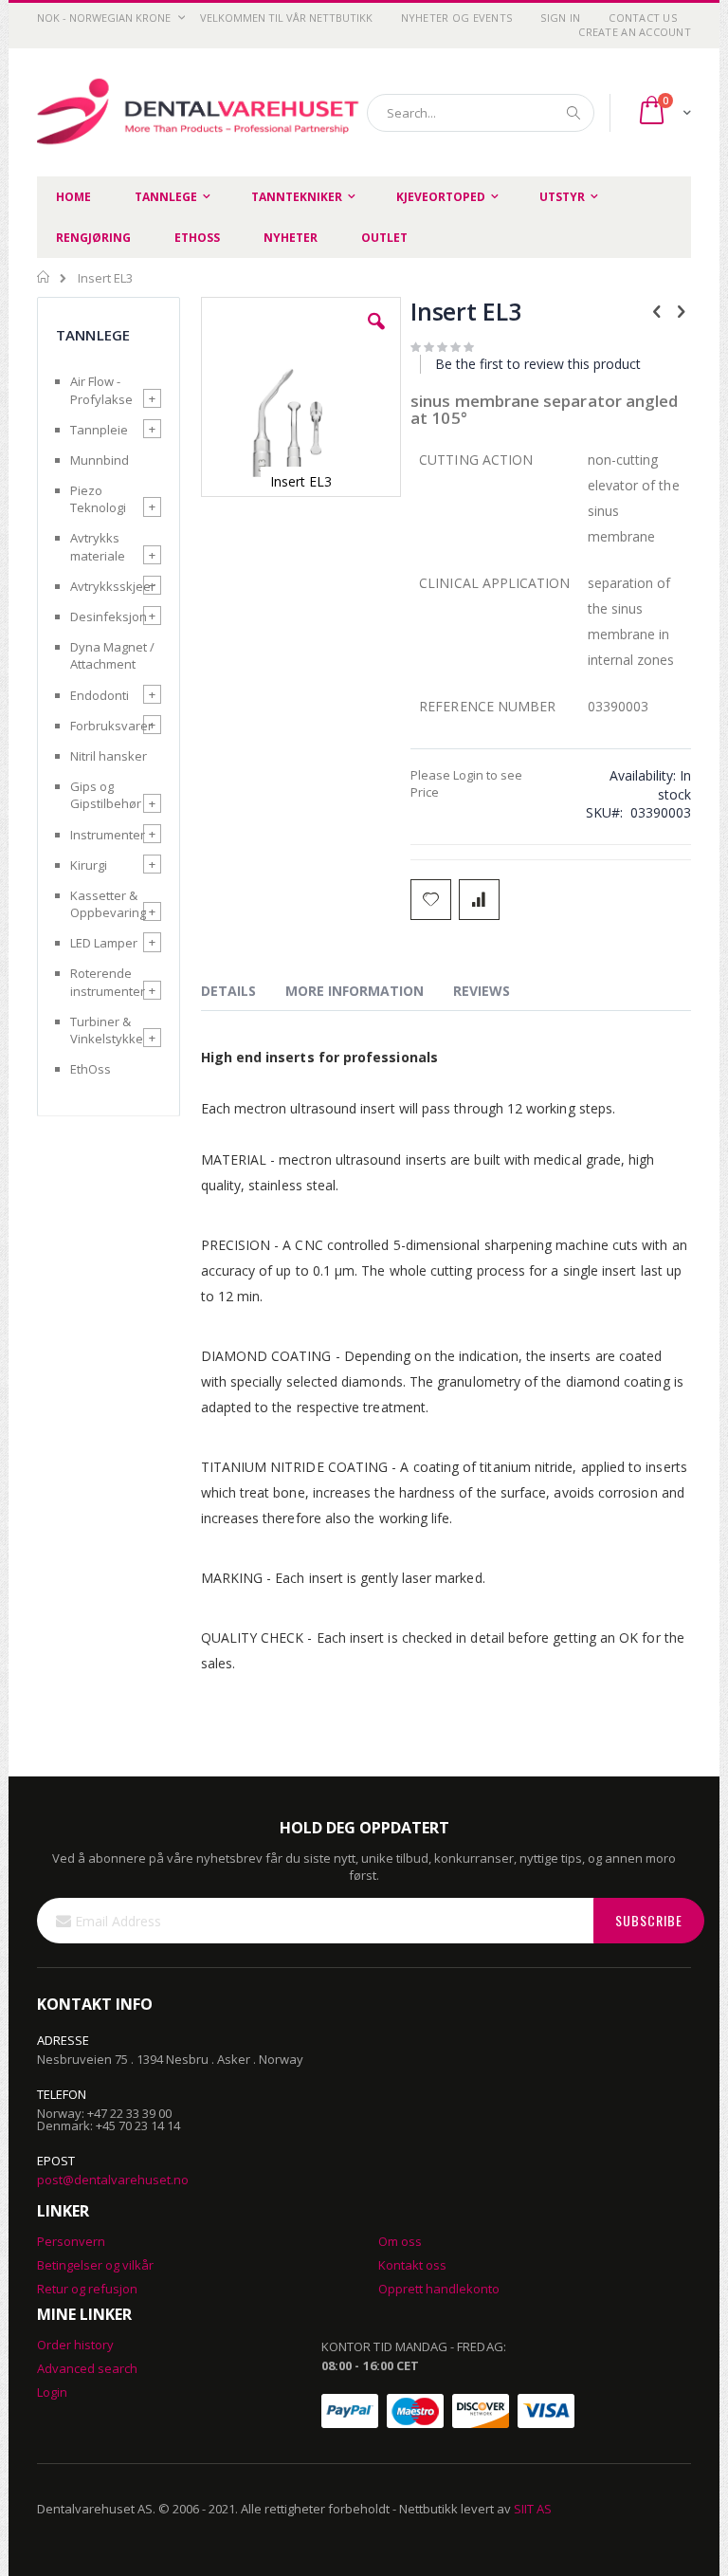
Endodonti (100, 695)
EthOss (91, 1069)
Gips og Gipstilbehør (106, 795)
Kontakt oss (412, 2265)
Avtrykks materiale (98, 546)
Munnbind (100, 460)
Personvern (71, 2241)
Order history (75, 2345)
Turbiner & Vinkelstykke (107, 1030)
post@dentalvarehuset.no (113, 2180)
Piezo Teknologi (98, 499)
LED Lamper (104, 943)
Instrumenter (108, 835)
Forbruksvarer (111, 726)
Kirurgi (89, 865)
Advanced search (87, 2368)
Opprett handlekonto (439, 2289)
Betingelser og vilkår (95, 2265)
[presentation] (243, 994)
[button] (376, 336)
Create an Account (635, 32)
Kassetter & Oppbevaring (108, 904)
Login (52, 2392)
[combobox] (481, 113)
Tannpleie (99, 430)
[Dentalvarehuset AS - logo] (200, 113)
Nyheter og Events (457, 18)
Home (44, 277)
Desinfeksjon (109, 616)
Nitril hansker (109, 756)
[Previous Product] (657, 310)
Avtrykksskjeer (113, 586)
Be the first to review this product (538, 364)
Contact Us (643, 18)
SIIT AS (533, 2509)
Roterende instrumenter (108, 982)
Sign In (560, 18)
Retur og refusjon (87, 2289)
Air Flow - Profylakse (101, 390)
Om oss (400, 2241)
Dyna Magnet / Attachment (112, 655)
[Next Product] (681, 310)
